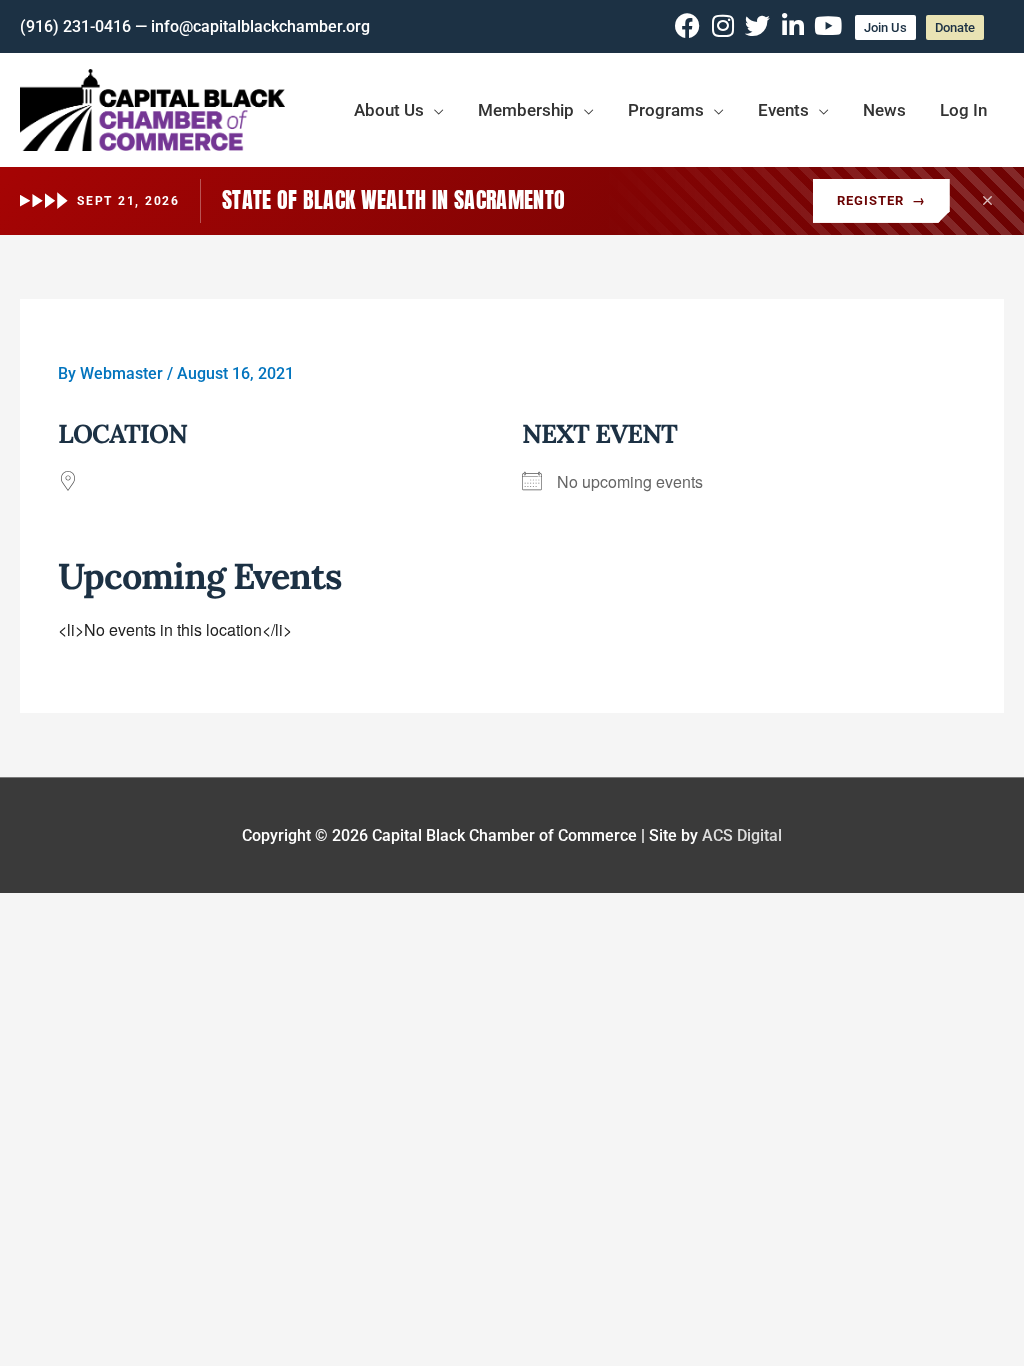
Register (881, 200)
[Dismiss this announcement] (987, 201)
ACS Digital (742, 835)
